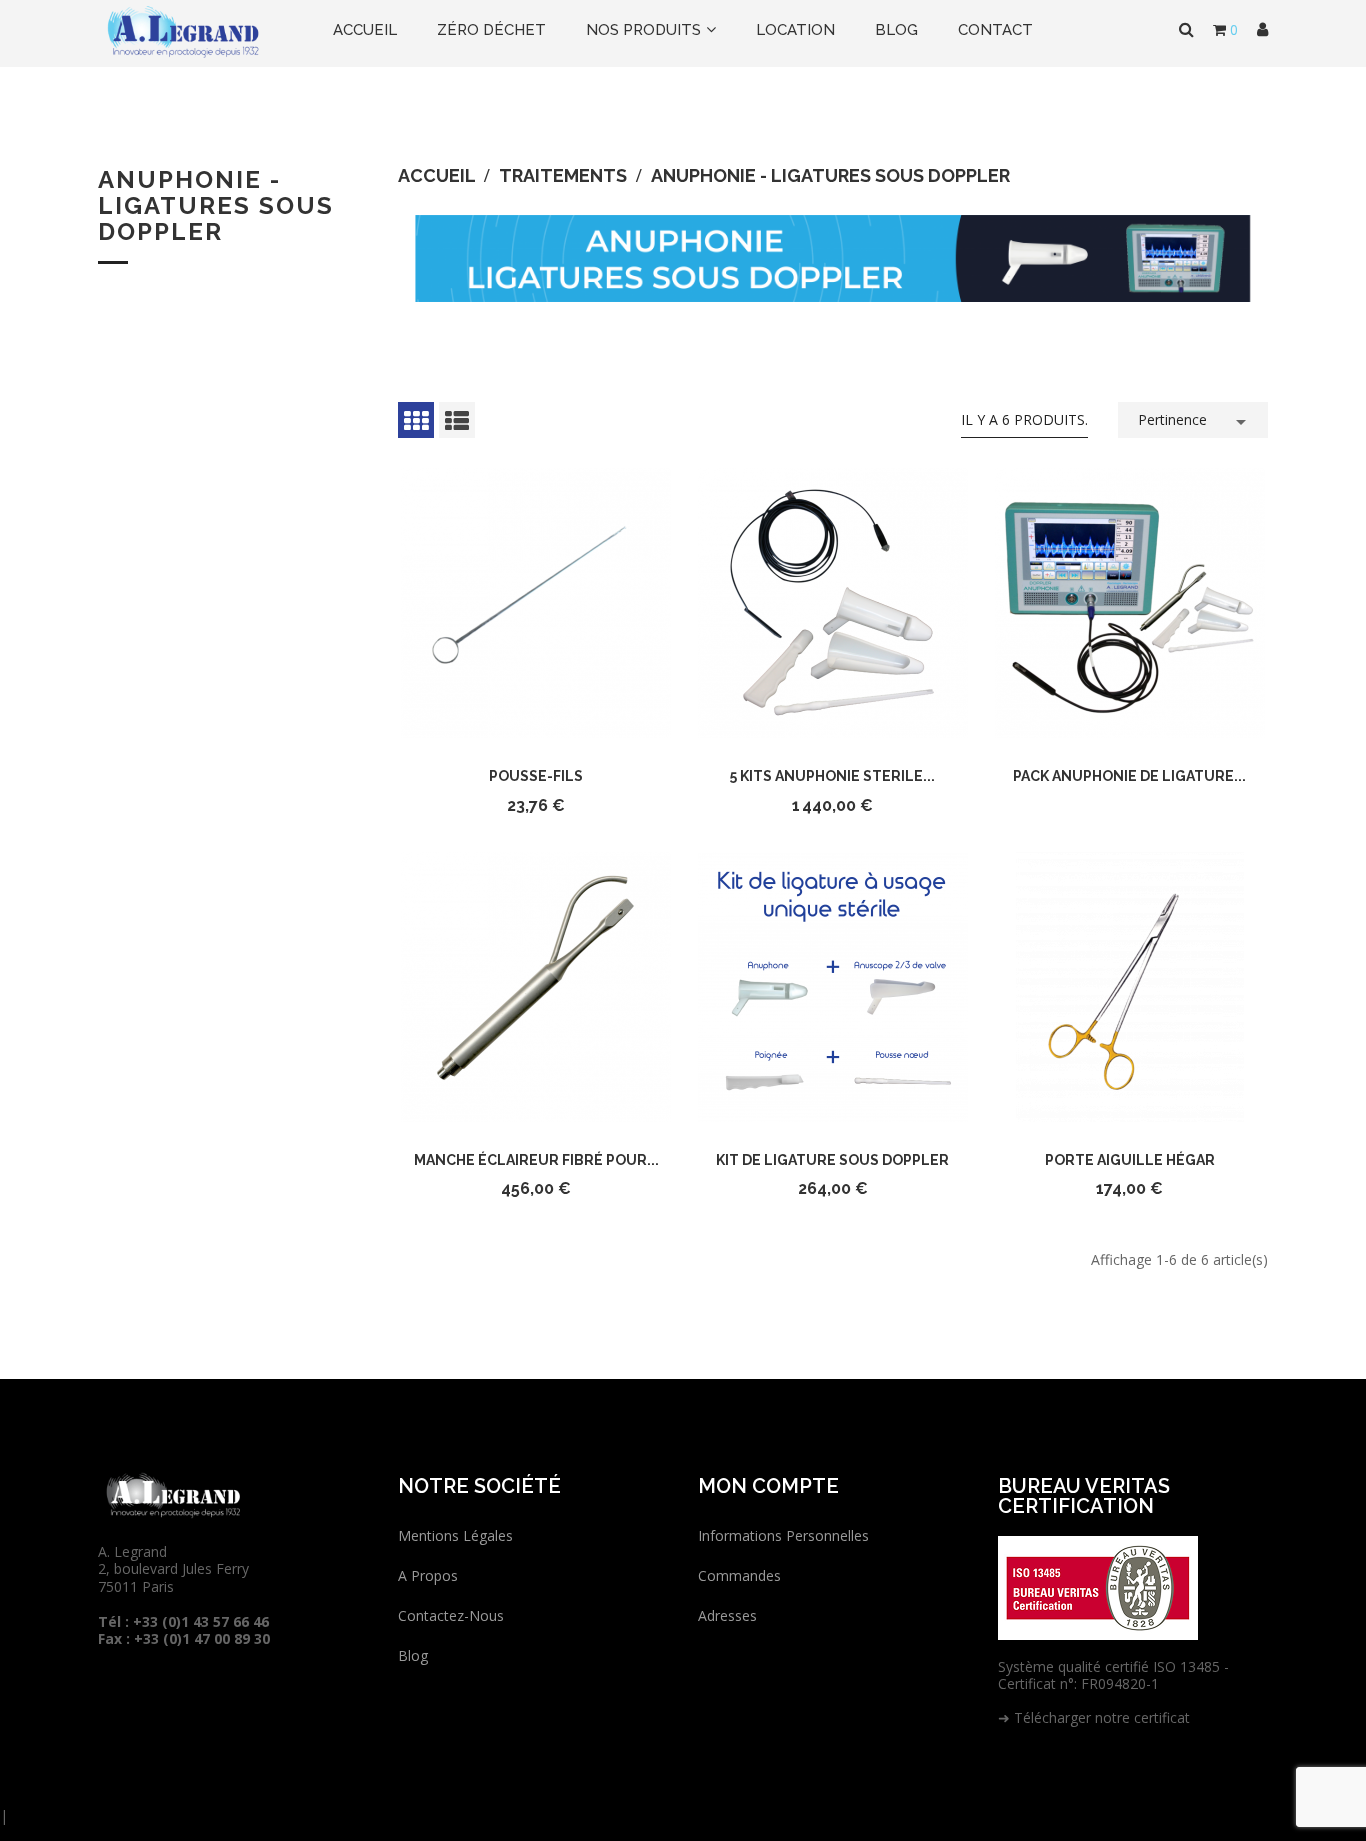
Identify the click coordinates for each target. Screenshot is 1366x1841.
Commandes (739, 1575)
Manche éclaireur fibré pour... (536, 1160)
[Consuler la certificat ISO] (1098, 1585)
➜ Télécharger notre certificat (1094, 1717)
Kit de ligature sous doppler (832, 1160)
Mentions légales (455, 1535)
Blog (413, 1655)
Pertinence (1195, 422)
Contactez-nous (451, 1615)
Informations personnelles (783, 1535)
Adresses (727, 1615)
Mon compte (768, 1486)
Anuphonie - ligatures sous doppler (216, 206)
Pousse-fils (536, 776)
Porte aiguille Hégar (1130, 1160)
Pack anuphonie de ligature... (1129, 776)
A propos (428, 1575)
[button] (1262, 30)
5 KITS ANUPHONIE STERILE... (832, 776)
